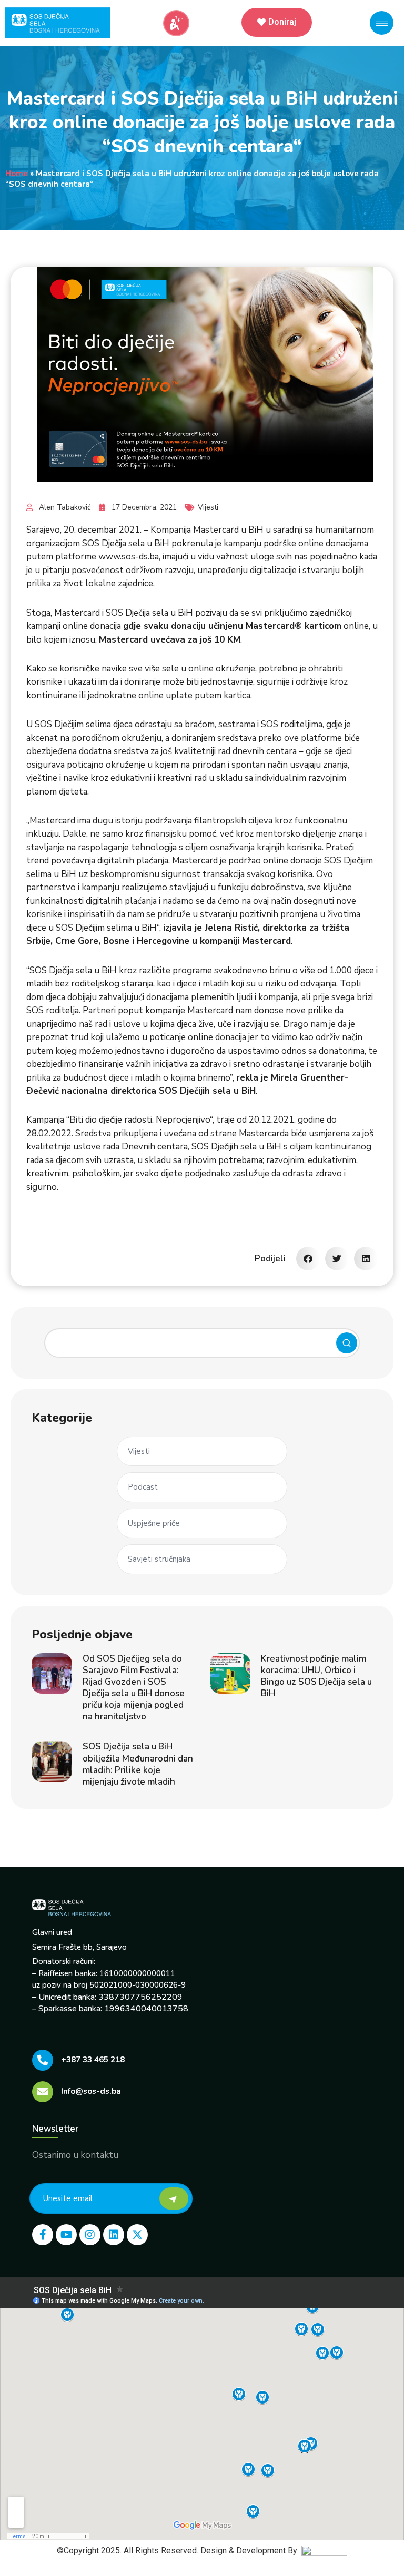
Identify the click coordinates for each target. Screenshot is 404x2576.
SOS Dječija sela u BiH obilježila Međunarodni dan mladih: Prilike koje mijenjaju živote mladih (138, 1764)
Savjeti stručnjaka (159, 1559)
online (356, 626)
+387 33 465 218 (93, 2060)
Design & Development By (251, 2550)
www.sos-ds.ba (129, 557)
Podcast (143, 1487)
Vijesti (208, 507)
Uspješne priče (154, 1523)
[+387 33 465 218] (43, 2060)
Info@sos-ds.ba (91, 2091)
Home (17, 174)
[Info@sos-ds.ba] (43, 2092)
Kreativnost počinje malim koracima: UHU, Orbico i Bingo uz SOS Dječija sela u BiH (316, 1676)
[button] (308, 1259)
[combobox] (202, 1343)
